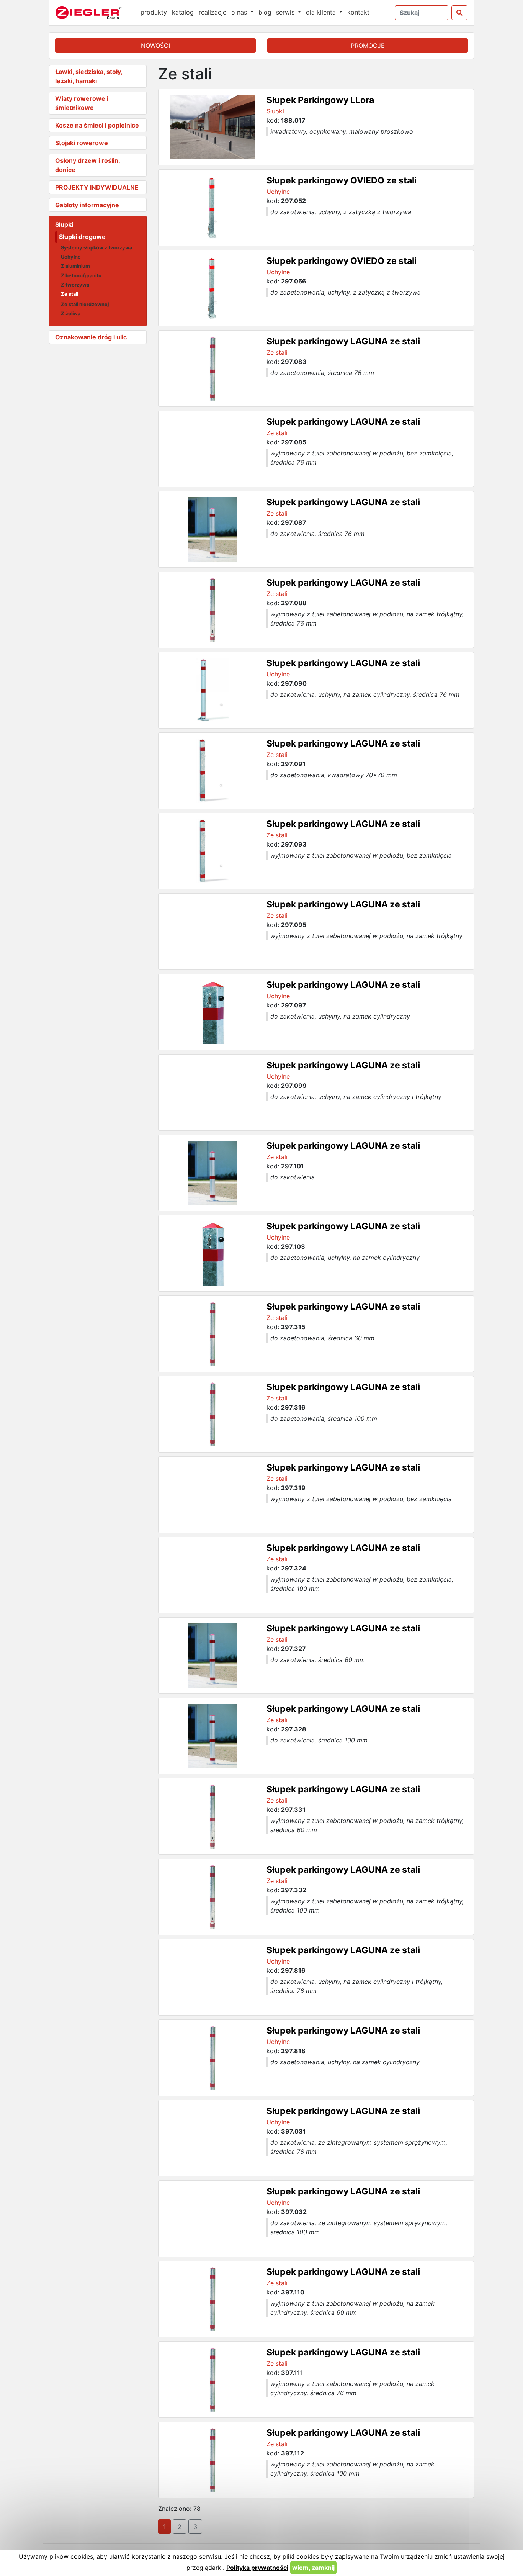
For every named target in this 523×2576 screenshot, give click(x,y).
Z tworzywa (75, 285)
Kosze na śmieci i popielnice (97, 125)
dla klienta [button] (322, 12)
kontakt (358, 12)
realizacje (212, 12)
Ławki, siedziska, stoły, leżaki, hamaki (89, 76)
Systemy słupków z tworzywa (96, 248)
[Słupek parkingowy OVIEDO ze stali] (212, 208)
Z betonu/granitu (81, 276)
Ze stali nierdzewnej (85, 304)
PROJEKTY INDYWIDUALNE (97, 187)
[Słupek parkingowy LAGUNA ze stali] (212, 368)
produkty (154, 12)
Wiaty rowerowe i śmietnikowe (82, 103)
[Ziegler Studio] (94, 13)
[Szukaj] (459, 13)
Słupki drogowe (82, 237)
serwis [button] (286, 12)
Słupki (64, 224)
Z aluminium (75, 266)
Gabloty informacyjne (87, 205)
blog (265, 12)
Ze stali (69, 294)
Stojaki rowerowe (82, 143)
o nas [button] (240, 12)
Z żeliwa (71, 314)
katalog (183, 12)
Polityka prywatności (257, 2568)
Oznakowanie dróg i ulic (91, 337)
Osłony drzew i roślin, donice (87, 165)
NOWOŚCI (155, 46)
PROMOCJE (368, 46)
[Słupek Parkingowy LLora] (212, 127)
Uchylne (71, 257)
